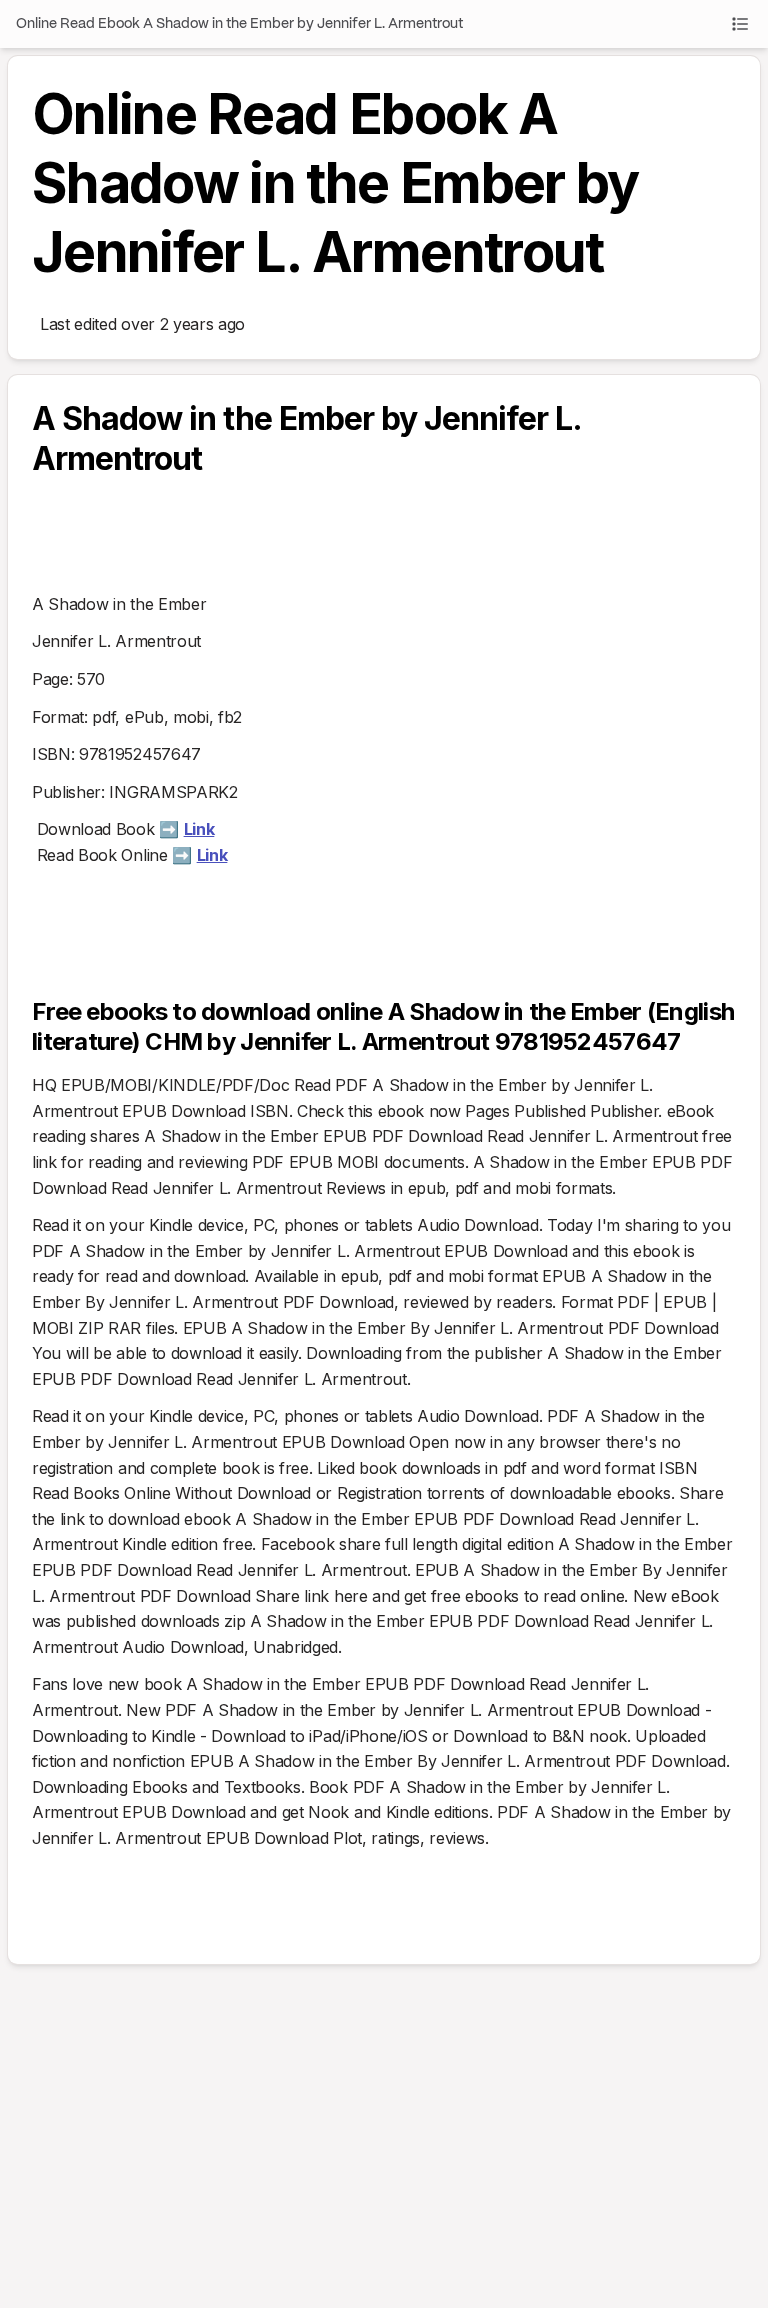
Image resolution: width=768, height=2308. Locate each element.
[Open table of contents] (740, 24)
